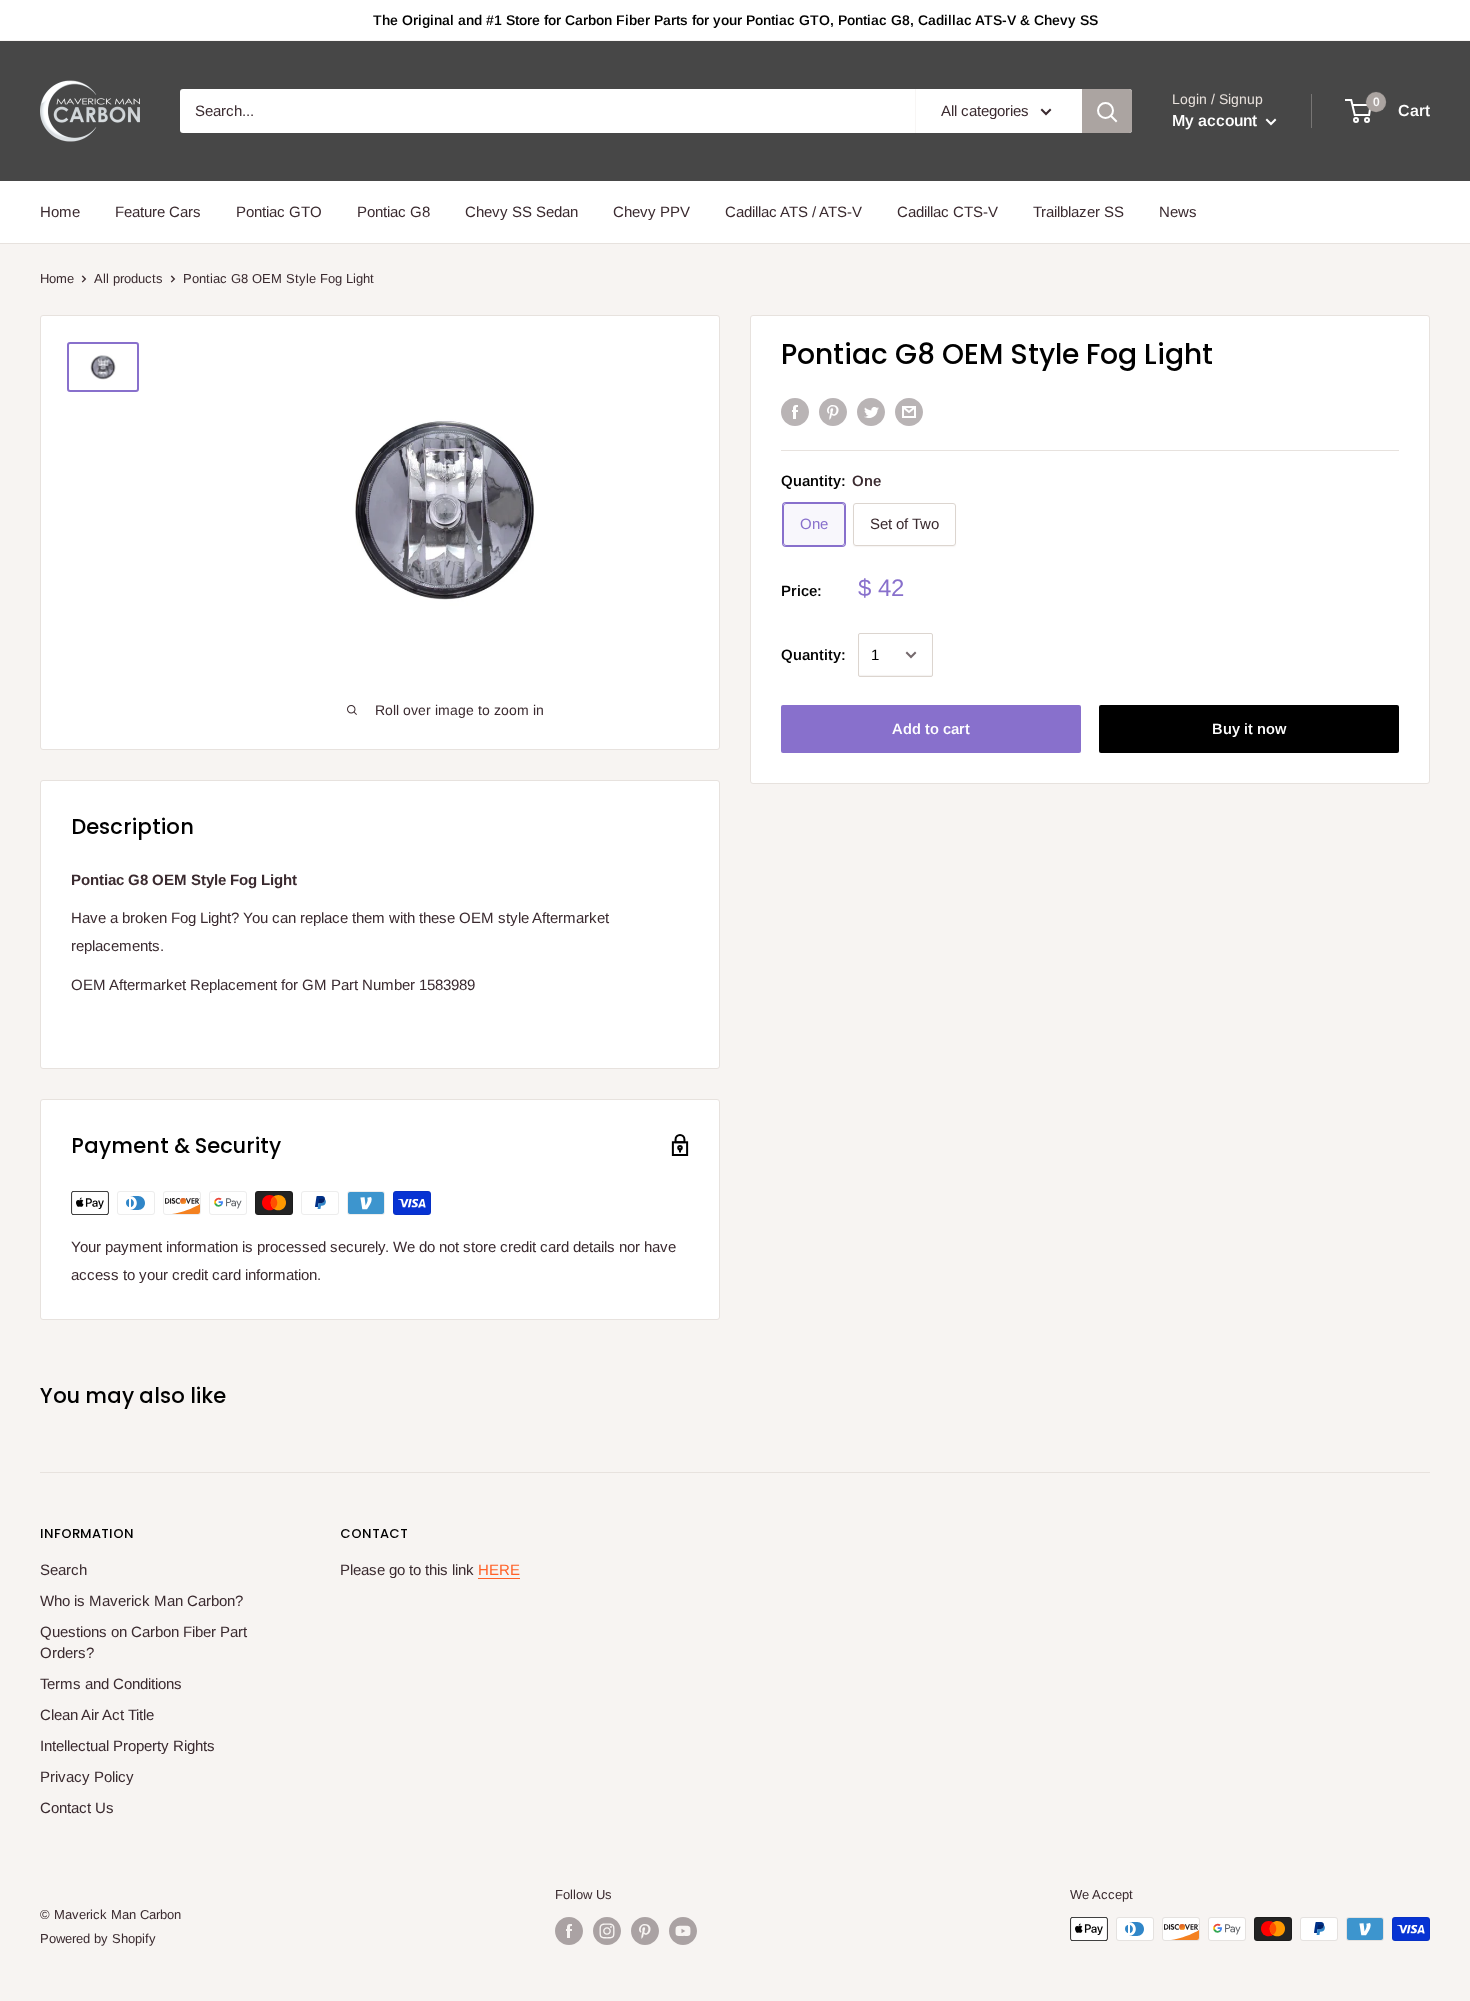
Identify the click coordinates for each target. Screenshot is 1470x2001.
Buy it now (1249, 728)
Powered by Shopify (98, 1938)
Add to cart (931, 728)
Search (63, 1569)
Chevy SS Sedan (521, 211)
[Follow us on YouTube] (683, 1931)
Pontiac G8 (393, 211)
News (1178, 211)
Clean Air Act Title (97, 1714)
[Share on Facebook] (795, 411)
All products (128, 278)
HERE (499, 1569)
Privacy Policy (87, 1776)
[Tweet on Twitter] (871, 411)
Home (60, 211)
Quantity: (813, 654)
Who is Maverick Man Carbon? (141, 1600)
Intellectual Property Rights (127, 1745)
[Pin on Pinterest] (833, 411)
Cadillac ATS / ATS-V (793, 211)
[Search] (1107, 111)
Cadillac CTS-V (947, 211)
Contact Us (77, 1807)
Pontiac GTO (279, 211)
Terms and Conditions (111, 1683)
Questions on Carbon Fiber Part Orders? (143, 1642)
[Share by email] (909, 411)
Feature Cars (158, 211)
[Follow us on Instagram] (607, 1931)
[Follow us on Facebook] (569, 1931)
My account (1216, 120)
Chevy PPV (651, 211)
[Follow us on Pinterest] (645, 1931)
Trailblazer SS (1078, 211)
